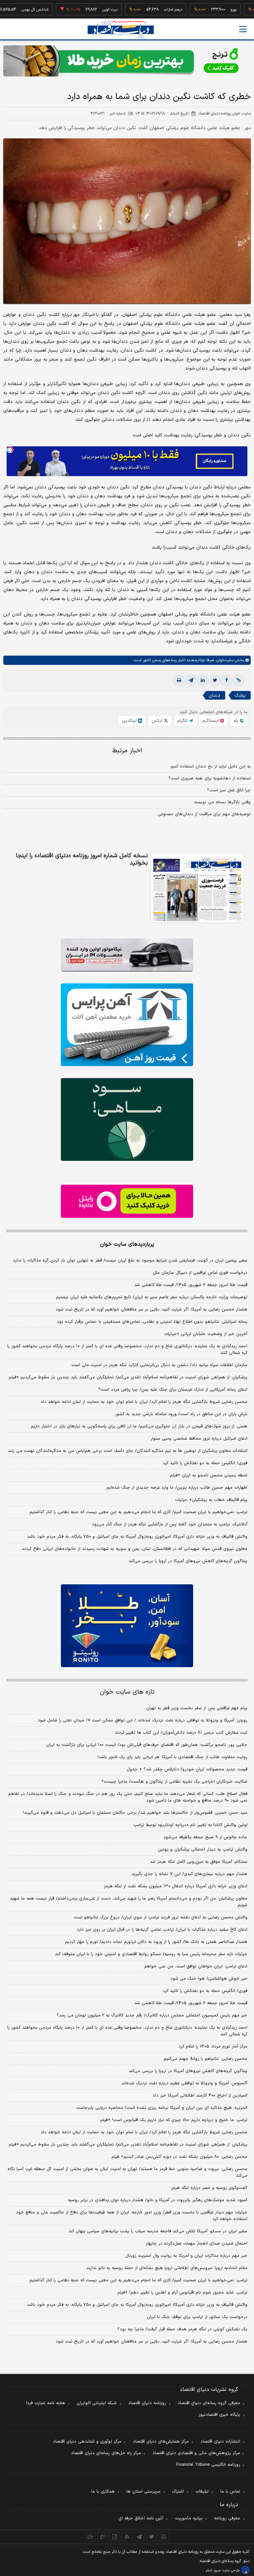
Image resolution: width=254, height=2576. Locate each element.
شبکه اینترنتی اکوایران (97, 2403)
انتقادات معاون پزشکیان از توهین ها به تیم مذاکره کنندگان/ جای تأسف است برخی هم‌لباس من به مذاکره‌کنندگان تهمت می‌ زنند (128, 1451)
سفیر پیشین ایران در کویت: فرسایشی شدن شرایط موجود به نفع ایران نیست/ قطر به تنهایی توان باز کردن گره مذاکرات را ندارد (130, 1261)
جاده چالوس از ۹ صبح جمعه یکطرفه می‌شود (205, 1837)
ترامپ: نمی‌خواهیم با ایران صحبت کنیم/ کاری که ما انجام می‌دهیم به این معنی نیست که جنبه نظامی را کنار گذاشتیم (138, 1512)
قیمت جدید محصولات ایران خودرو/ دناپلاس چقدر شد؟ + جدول (187, 1769)
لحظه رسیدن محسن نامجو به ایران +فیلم (209, 1475)
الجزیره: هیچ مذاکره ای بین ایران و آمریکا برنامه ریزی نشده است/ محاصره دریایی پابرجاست (162, 2108)
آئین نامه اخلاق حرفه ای (141, 2518)
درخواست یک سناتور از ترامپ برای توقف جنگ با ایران (197, 2317)
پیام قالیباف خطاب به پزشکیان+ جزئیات (211, 1500)
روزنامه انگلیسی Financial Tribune (208, 2465)
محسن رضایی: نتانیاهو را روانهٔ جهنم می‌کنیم (206, 2059)
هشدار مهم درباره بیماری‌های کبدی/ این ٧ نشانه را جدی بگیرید (190, 1874)
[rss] (127, 2537)
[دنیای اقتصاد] (121, 30)
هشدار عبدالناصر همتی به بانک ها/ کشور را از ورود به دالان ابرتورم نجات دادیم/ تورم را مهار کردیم (156, 1942)
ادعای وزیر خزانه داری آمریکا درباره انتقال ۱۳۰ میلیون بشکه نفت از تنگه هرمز (176, 1886)
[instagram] (164, 2537)
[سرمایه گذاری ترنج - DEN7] (127, 61)
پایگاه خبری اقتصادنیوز (219, 2415)
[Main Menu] (243, 29)
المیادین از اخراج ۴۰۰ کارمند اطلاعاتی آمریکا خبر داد (200, 2096)
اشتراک (178, 2492)
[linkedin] (203, 680)
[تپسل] (10, 450)
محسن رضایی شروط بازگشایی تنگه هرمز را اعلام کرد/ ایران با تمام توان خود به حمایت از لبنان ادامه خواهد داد (144, 1402)
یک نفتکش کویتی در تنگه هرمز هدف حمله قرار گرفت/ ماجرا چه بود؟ (182, 2329)
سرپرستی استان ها (143, 2492)
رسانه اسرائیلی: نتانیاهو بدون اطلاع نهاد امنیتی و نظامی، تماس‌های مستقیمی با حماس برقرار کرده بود (152, 1322)
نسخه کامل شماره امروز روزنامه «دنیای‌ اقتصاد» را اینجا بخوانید (82, 860)
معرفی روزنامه (227, 2518)
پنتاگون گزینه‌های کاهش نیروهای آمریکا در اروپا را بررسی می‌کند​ (188, 1561)
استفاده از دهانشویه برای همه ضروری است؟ (210, 778)
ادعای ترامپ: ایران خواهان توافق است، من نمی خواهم (196, 1966)
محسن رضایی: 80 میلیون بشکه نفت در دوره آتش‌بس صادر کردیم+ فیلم (179, 2157)
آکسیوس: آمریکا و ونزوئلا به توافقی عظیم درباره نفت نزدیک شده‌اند (184, 2083)
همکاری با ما (103, 2492)
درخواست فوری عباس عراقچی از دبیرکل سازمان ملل (200, 1273)
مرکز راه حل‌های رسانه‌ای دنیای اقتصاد (106, 2453)
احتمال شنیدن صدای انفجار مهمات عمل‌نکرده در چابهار (197, 2244)
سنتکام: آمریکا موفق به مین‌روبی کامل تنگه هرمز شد (199, 1862)
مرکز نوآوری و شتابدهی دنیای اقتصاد (87, 2442)
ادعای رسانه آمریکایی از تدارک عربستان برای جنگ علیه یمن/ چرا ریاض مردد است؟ (173, 1390)
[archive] (90, 2537)
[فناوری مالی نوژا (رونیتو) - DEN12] (127, 1626)
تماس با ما (230, 2492)
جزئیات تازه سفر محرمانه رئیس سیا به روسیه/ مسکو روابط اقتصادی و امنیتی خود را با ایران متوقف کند (151, 1954)
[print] (179, 680)
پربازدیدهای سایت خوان (127, 1244)
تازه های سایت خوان (127, 1692)
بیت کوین (79, 10)
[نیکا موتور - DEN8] (127, 955)
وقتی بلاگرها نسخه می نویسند (222, 802)
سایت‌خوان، (224, 660)
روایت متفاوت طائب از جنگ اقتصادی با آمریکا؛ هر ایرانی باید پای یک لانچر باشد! (172, 1757)
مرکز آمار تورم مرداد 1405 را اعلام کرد (213, 2047)
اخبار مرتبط (127, 751)
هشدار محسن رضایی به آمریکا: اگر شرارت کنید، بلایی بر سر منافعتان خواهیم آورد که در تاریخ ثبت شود (151, 1310)
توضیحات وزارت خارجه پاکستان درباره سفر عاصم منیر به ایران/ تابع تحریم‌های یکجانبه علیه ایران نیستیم (152, 1297)
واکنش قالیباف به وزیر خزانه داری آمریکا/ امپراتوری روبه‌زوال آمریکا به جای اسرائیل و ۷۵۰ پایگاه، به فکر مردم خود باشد (137, 1537)
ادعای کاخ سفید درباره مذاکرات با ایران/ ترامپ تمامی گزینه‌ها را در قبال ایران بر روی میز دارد (162, 1930)
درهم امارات (143, 10)
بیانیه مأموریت (189, 2518)
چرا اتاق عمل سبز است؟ (229, 790)
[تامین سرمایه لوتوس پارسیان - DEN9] (127, 1119)
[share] (115, 2537)
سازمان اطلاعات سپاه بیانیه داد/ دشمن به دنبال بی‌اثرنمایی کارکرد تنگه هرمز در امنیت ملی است (159, 1365)
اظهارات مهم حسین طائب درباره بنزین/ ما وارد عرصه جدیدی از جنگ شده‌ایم (177, 1488)
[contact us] (103, 2537)
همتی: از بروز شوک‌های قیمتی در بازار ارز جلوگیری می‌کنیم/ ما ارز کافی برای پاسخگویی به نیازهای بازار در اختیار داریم (139, 1426)
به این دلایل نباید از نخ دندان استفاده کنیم (211, 767)
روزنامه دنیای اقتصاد (147, 2403)
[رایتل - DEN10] (127, 1201)
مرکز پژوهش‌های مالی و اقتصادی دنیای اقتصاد (196, 2453)
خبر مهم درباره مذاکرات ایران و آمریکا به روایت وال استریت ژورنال (186, 2256)
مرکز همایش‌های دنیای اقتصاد (161, 2442)
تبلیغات (202, 2492)
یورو (203, 10)
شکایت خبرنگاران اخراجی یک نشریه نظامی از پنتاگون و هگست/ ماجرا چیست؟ (174, 1782)
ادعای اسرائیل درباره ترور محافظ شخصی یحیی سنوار (199, 1439)
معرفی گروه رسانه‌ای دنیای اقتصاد (209, 2403)
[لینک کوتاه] (238, 680)
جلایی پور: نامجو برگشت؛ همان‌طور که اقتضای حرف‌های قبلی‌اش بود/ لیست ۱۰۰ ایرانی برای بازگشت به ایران (147, 1745)
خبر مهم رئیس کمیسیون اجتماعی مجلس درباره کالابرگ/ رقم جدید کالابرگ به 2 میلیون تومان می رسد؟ (152, 2015)
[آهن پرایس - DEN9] (127, 1025)
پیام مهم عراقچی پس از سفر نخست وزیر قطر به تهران (197, 1708)
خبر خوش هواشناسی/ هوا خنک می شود (209, 1979)
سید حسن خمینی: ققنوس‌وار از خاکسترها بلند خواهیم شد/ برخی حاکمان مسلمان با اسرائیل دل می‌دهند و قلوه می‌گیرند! (135, 1813)
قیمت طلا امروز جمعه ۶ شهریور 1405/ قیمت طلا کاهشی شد (191, 2003)
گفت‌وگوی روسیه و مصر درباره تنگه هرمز (209, 2188)
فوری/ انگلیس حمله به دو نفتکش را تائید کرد (205, 1463)
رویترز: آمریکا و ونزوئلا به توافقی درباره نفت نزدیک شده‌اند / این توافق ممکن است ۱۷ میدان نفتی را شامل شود (143, 1720)
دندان (214, 695)
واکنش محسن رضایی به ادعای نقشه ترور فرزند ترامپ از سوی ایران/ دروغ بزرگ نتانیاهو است (161, 1917)
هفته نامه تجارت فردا (46, 2403)
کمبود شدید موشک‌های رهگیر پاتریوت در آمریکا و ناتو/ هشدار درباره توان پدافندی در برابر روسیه (158, 2200)
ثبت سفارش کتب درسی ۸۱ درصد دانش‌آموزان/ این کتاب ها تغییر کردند (181, 1733)
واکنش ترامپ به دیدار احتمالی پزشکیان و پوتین (203, 1850)
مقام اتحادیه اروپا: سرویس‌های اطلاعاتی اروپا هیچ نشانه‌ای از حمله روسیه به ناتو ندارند (167, 2268)
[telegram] (191, 680)
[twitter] (215, 680)
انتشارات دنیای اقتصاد (220, 2442)
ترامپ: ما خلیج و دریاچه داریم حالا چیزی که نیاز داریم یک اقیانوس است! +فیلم (174, 2120)
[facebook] (227, 680)
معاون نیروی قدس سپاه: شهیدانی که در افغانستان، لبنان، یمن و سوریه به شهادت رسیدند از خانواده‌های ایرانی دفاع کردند (135, 1549)
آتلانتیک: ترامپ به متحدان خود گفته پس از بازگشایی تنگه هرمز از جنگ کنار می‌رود (170, 1524)
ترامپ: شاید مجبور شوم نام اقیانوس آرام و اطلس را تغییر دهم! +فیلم (182, 2293)
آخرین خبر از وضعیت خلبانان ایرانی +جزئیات (206, 1334)
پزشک (240, 695)
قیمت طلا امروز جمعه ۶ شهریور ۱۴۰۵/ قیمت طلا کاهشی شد (191, 1285)
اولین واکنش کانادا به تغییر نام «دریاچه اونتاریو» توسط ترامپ (190, 1825)
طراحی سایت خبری (227, 2571)
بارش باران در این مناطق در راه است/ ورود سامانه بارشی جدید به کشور (181, 1414)
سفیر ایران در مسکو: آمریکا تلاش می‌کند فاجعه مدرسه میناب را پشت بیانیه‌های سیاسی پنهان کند (158, 2231)
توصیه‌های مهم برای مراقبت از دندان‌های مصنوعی (204, 814)
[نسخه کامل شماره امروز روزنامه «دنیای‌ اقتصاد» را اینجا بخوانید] (197, 888)
